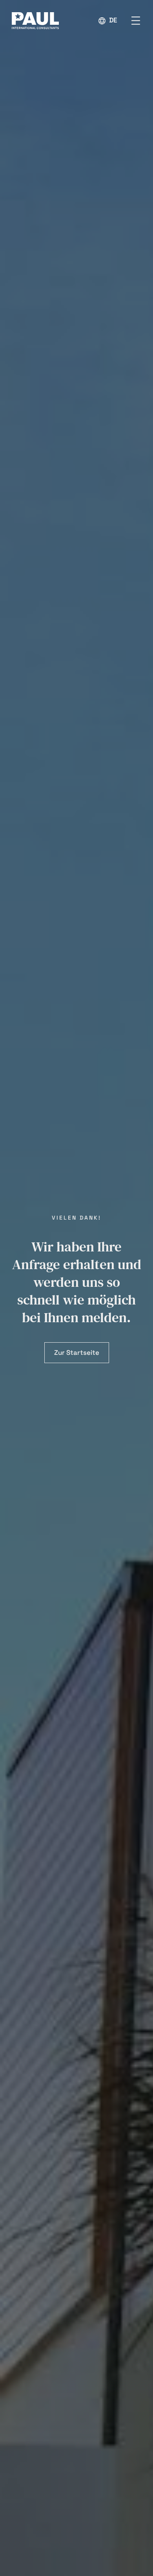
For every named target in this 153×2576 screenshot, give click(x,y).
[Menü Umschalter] (136, 21)
